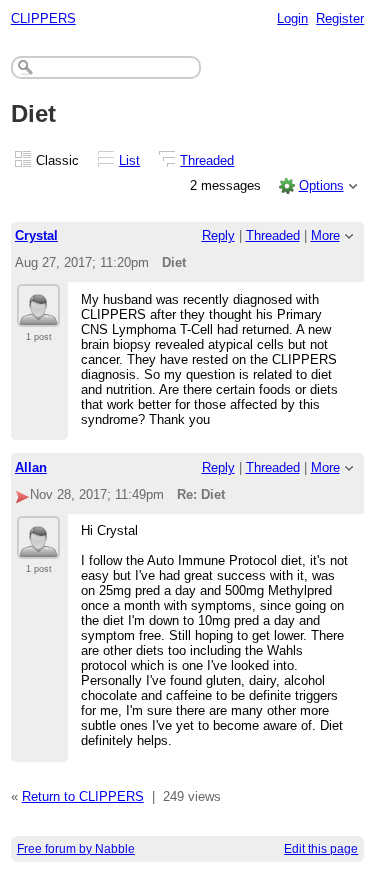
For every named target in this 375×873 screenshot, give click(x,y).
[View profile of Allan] (38, 547)
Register (340, 18)
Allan (31, 467)
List (129, 160)
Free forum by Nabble (76, 849)
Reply (218, 235)
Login (292, 18)
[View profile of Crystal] (38, 315)
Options (321, 185)
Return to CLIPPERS (83, 796)
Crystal (36, 235)
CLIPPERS (43, 18)
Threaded (207, 160)
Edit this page (321, 849)
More (325, 235)
